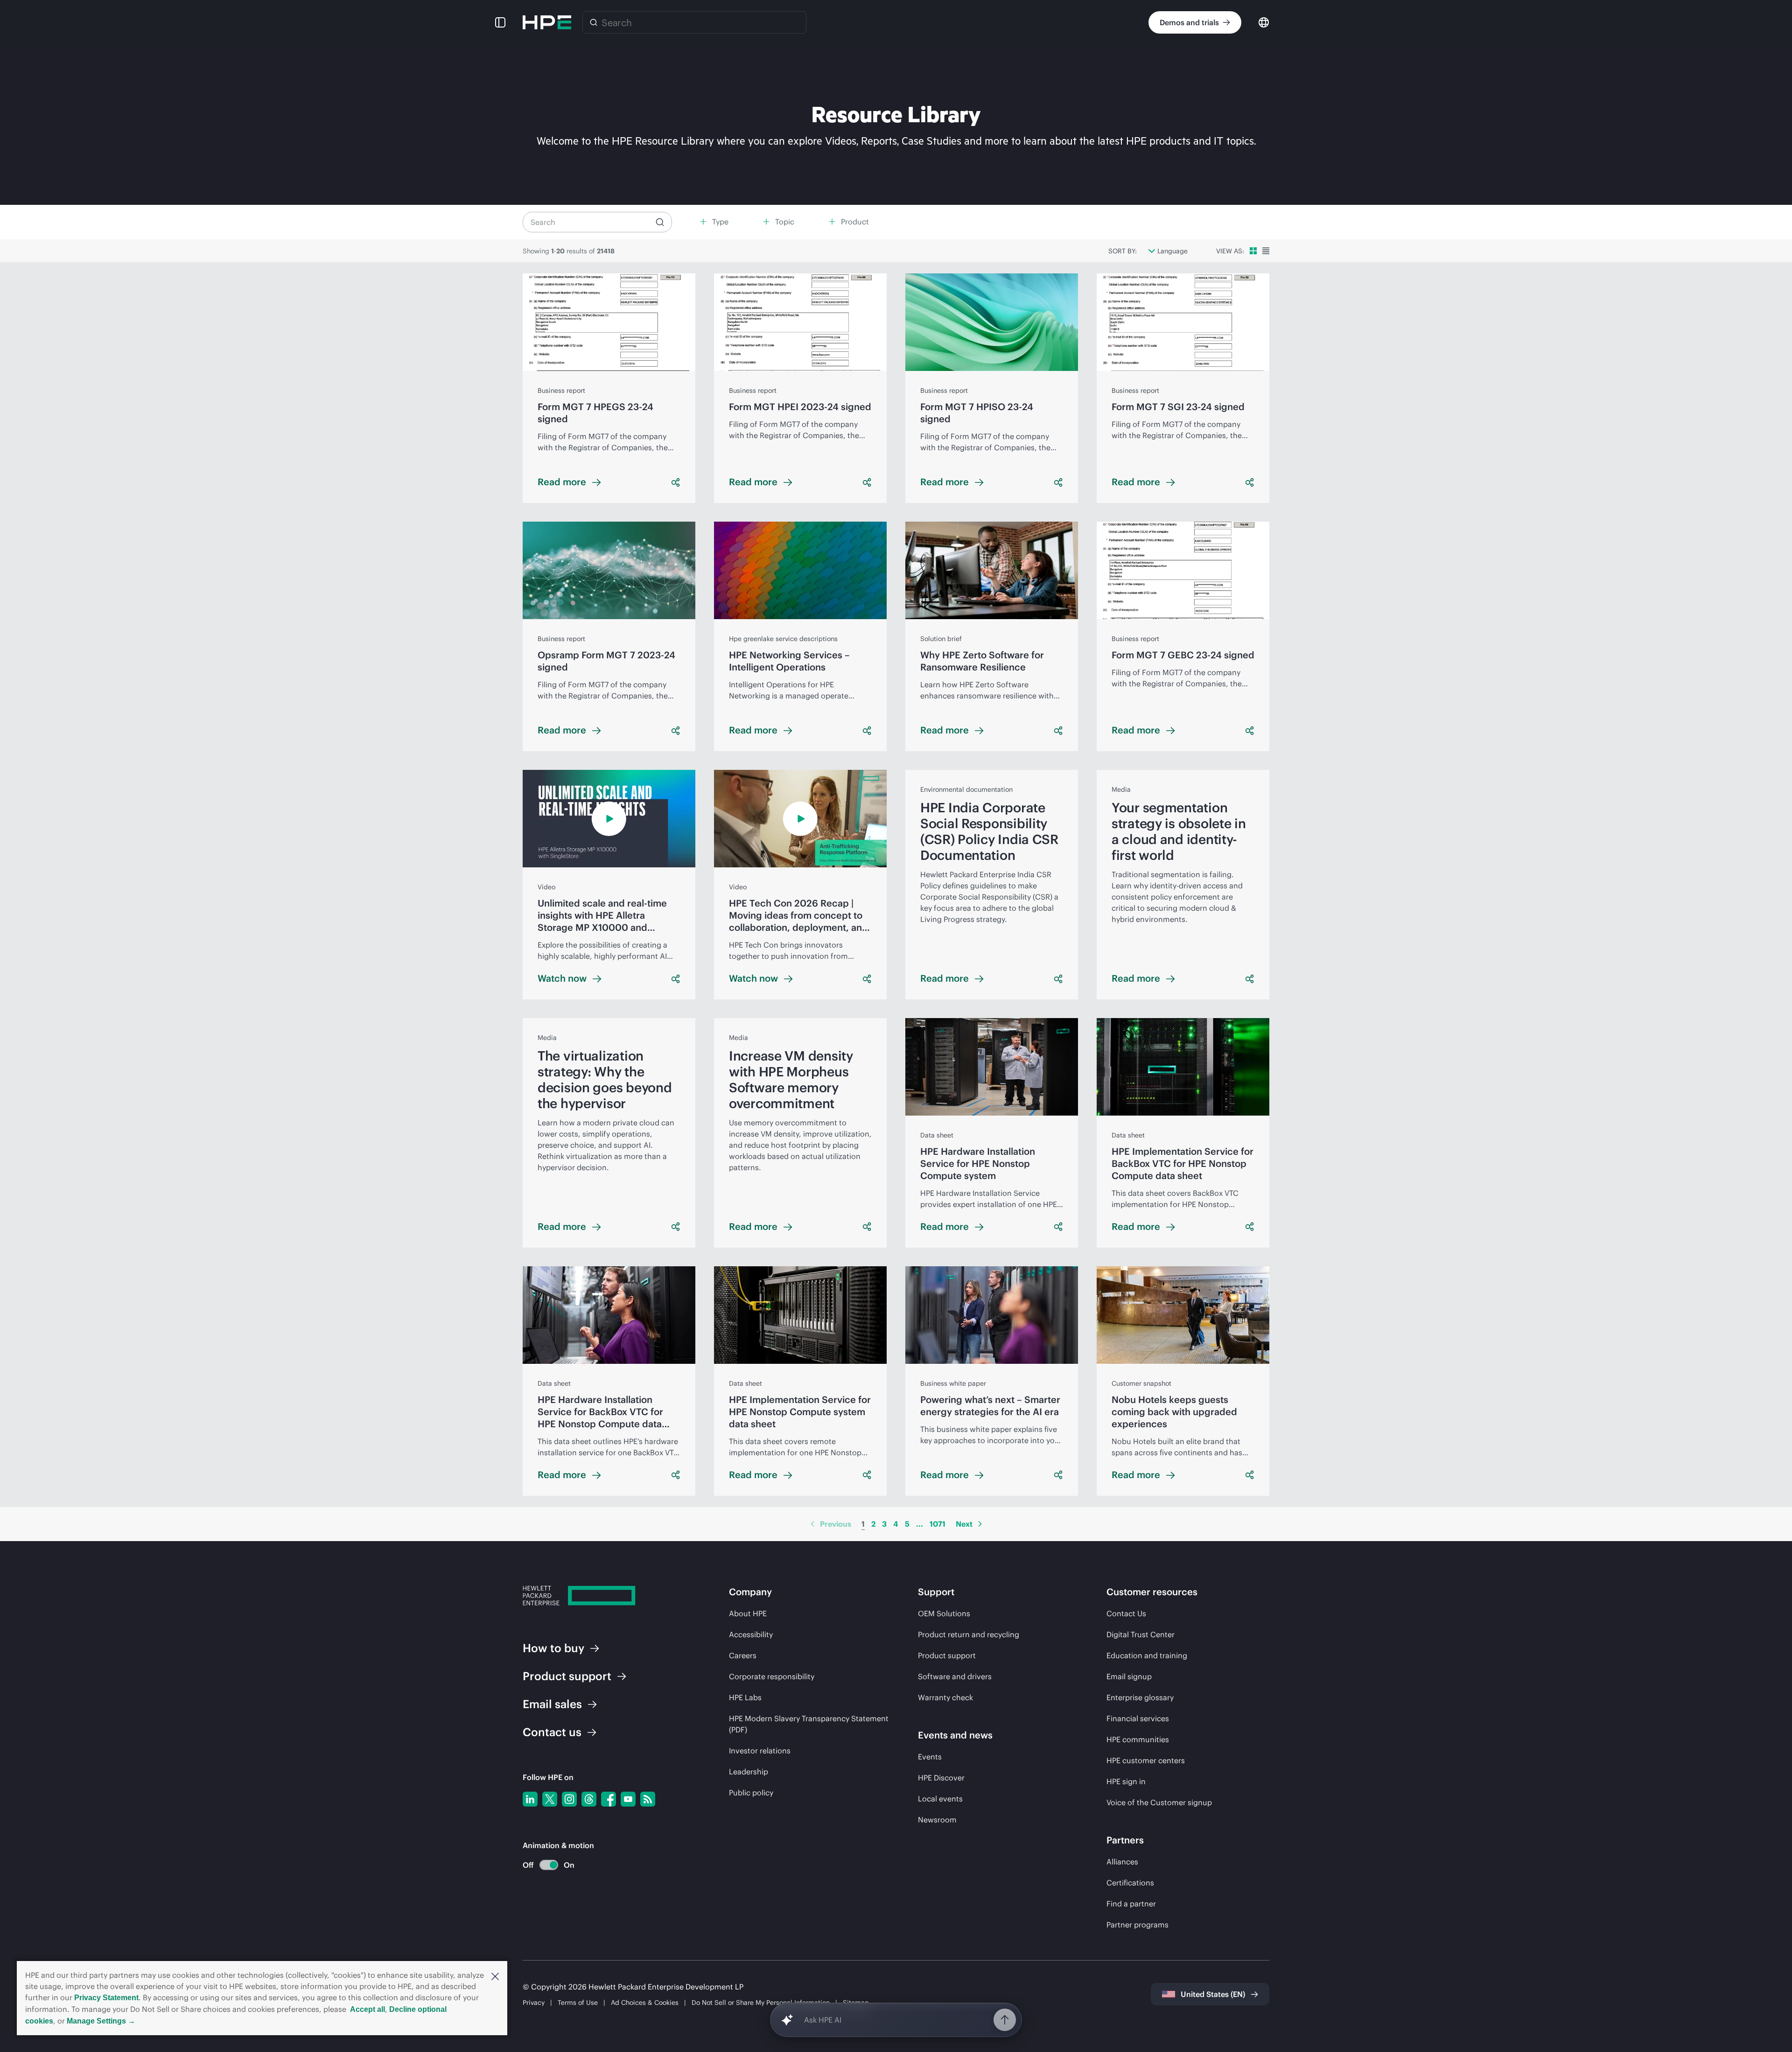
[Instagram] (569, 1799)
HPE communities (1138, 1739)
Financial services (1138, 1718)
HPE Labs (745, 1697)
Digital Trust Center (1141, 1634)
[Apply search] (660, 222)
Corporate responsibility (772, 1676)
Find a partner (1131, 1904)
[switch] (543, 1865)
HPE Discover (941, 1778)
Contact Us (1126, 1613)
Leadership (749, 1772)
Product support (947, 1655)
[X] (550, 1799)
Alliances (1122, 1862)
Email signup (1129, 1676)
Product (567, 1676)
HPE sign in (1126, 1781)
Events (930, 1757)
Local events (940, 1799)
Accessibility (751, 1634)
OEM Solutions (944, 1613)
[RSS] (648, 1799)
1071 (938, 1524)
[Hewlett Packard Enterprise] (547, 22)
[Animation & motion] (549, 1865)
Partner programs (1137, 1925)
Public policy (751, 1793)
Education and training (1147, 1655)
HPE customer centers (1146, 1760)
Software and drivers (955, 1676)
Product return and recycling (969, 1634)
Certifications (1130, 1883)
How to (553, 1648)
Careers (743, 1655)
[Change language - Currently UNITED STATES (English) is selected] (1264, 22)
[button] (495, 1975)
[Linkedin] (530, 1799)
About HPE (748, 1613)
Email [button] (552, 1704)
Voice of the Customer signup (1159, 1802)
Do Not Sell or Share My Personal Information (761, 2003)
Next (964, 1524)
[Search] (594, 22)
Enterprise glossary (1140, 1697)
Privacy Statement (106, 1998)
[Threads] (589, 1799)
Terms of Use (578, 2003)
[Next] (980, 1524)
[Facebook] (609, 1799)
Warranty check (945, 1697)
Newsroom (937, 1820)
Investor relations (760, 1751)
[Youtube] (628, 1799)
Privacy (534, 2003)
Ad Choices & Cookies (645, 2003)
